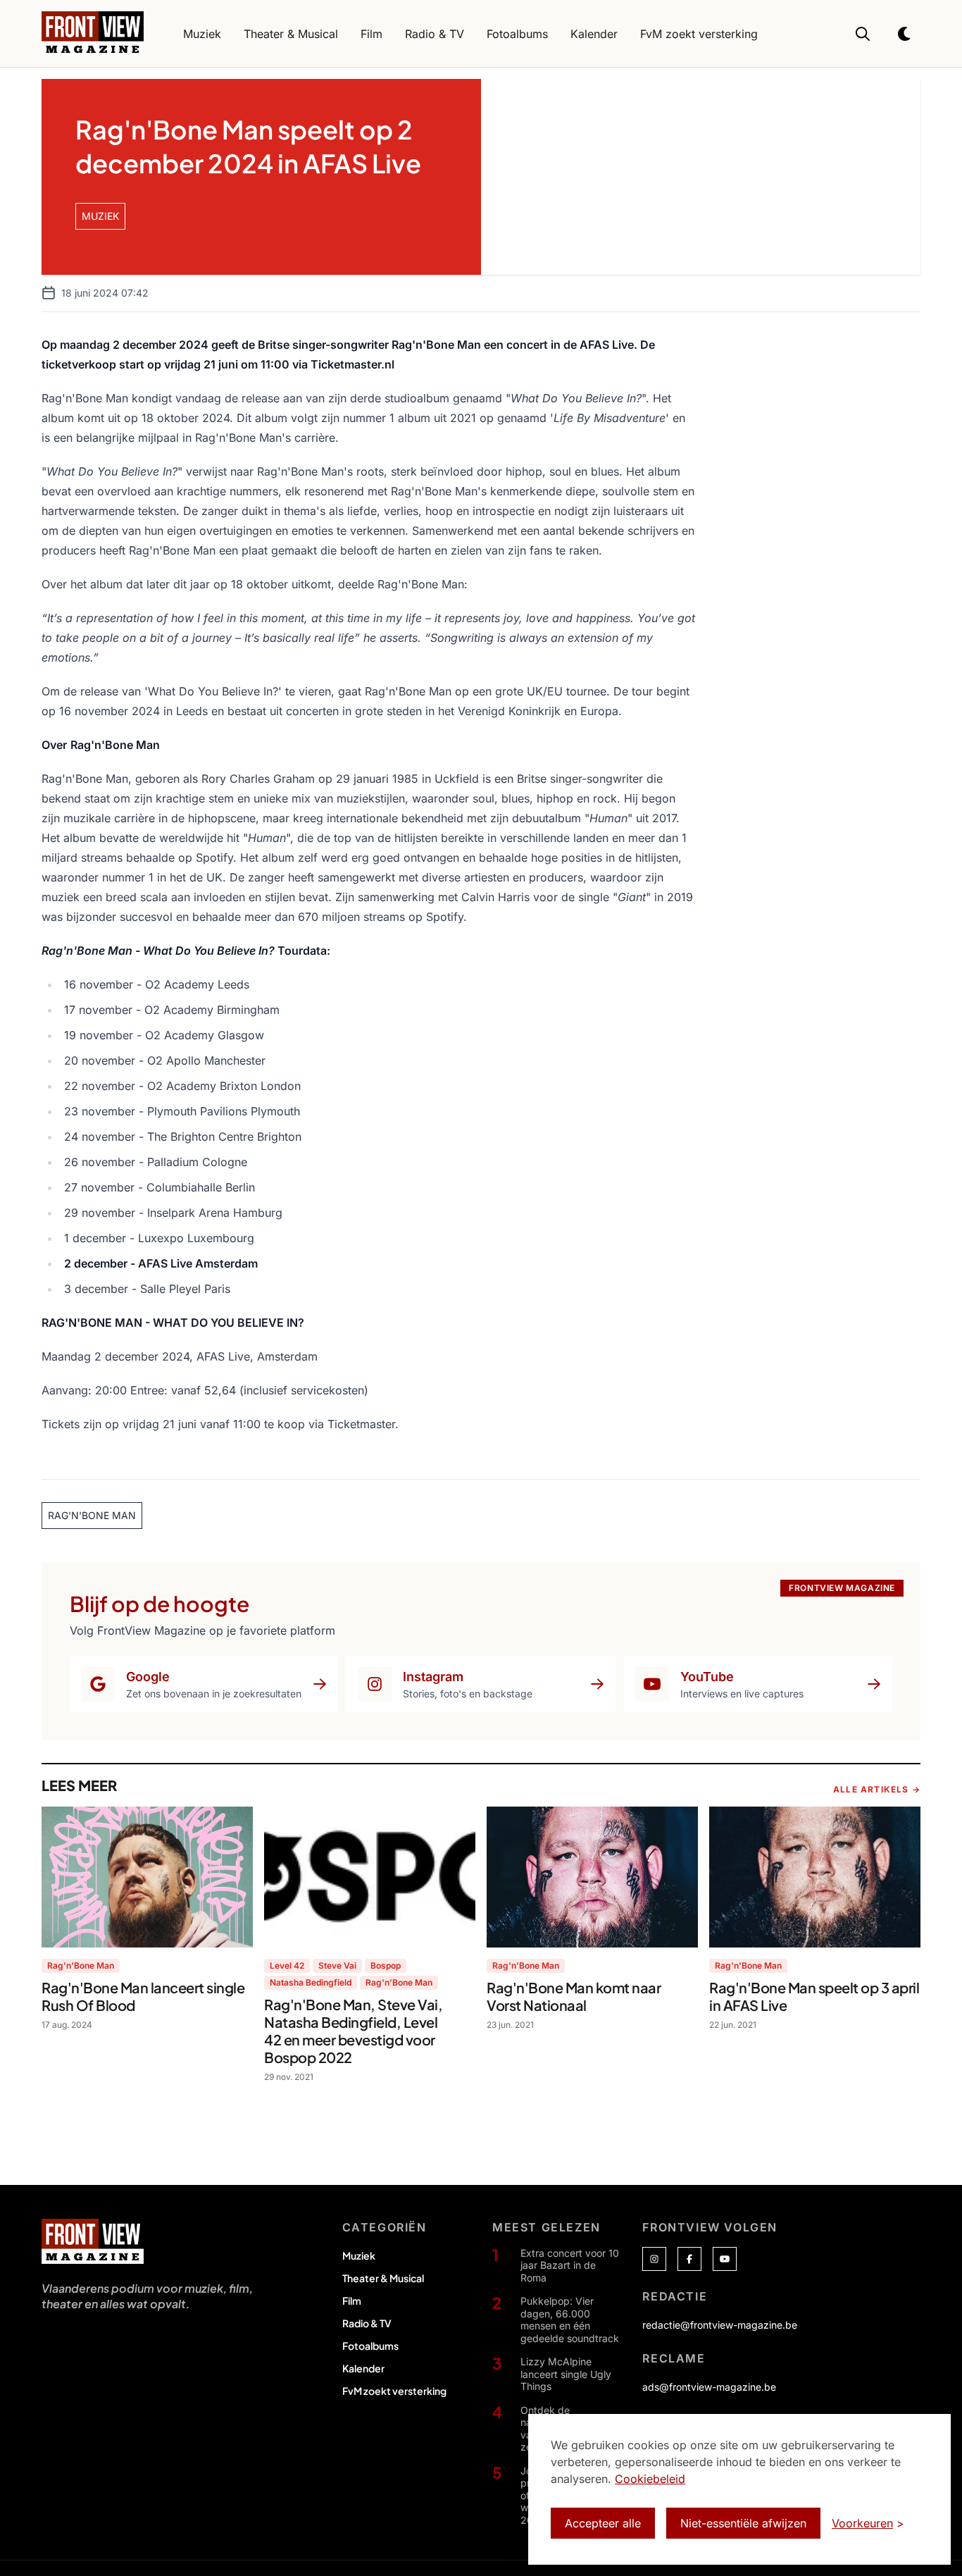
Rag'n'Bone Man (81, 1965)
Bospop (386, 1965)
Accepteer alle (603, 2523)
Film (352, 2301)
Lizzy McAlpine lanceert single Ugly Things (566, 2374)
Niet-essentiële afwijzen (743, 2523)
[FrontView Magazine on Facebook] (689, 2259)
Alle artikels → (877, 1789)
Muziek (359, 2255)
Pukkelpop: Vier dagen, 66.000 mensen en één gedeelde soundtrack (570, 2320)
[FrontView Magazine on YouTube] (725, 2259)
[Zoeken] (863, 34)
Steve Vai (337, 1965)
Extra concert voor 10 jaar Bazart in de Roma (570, 2265)
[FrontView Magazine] (93, 2241)
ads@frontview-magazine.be (709, 2387)
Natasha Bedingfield (311, 1982)
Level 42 (287, 1965)
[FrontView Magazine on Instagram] (654, 2259)
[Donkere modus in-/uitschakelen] (905, 34)
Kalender (363, 2368)
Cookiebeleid (650, 2479)
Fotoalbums (370, 2346)
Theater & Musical (383, 2278)
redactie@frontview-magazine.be (720, 2325)
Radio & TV (367, 2323)
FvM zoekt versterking (394, 2391)
